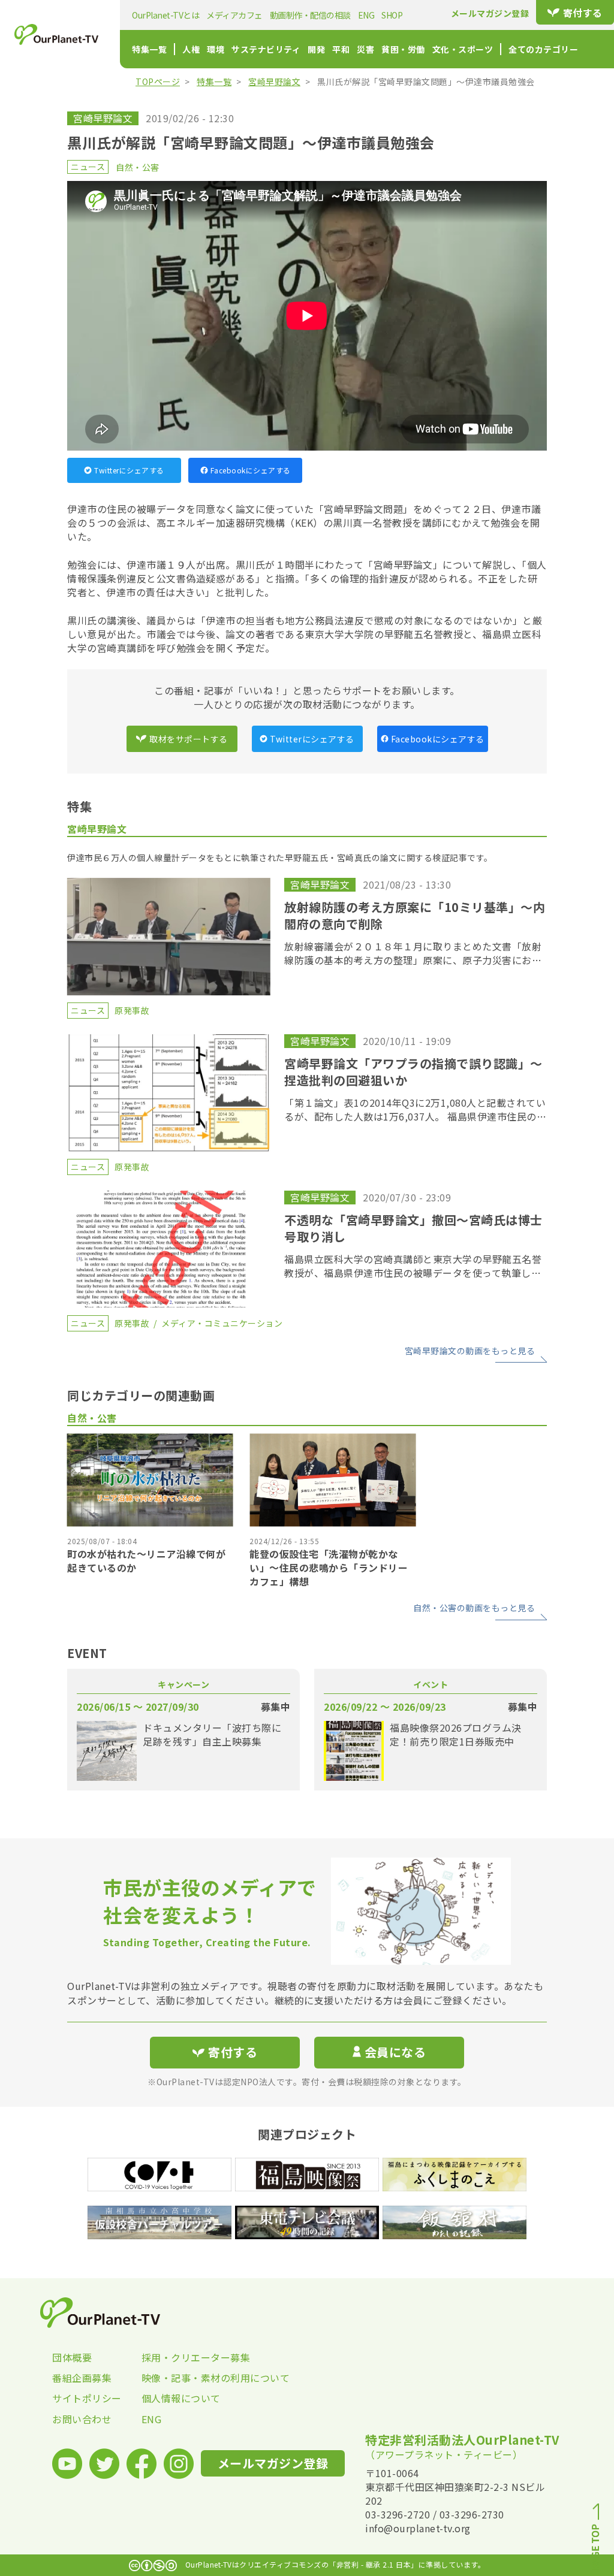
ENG (366, 15)
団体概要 (72, 2357)
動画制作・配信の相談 (310, 15)
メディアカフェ (234, 15)
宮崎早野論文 (274, 81)
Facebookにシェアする (251, 470)
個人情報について (181, 2398)
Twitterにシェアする (129, 470)
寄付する (583, 13)
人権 (191, 49)
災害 (365, 49)
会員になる (395, 2052)
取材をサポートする (189, 739)
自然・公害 (138, 167)
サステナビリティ (266, 49)
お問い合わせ (82, 2419)
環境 (216, 49)
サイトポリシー (87, 2398)
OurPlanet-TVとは (165, 15)
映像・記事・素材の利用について (186, 2378)
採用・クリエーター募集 (186, 2357)
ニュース (88, 167)
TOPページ (158, 81)
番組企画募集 (82, 2378)
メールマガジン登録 (490, 13)
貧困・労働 (403, 49)
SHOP (392, 15)
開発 (316, 49)
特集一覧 (149, 49)
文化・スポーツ (463, 49)
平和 (341, 49)
